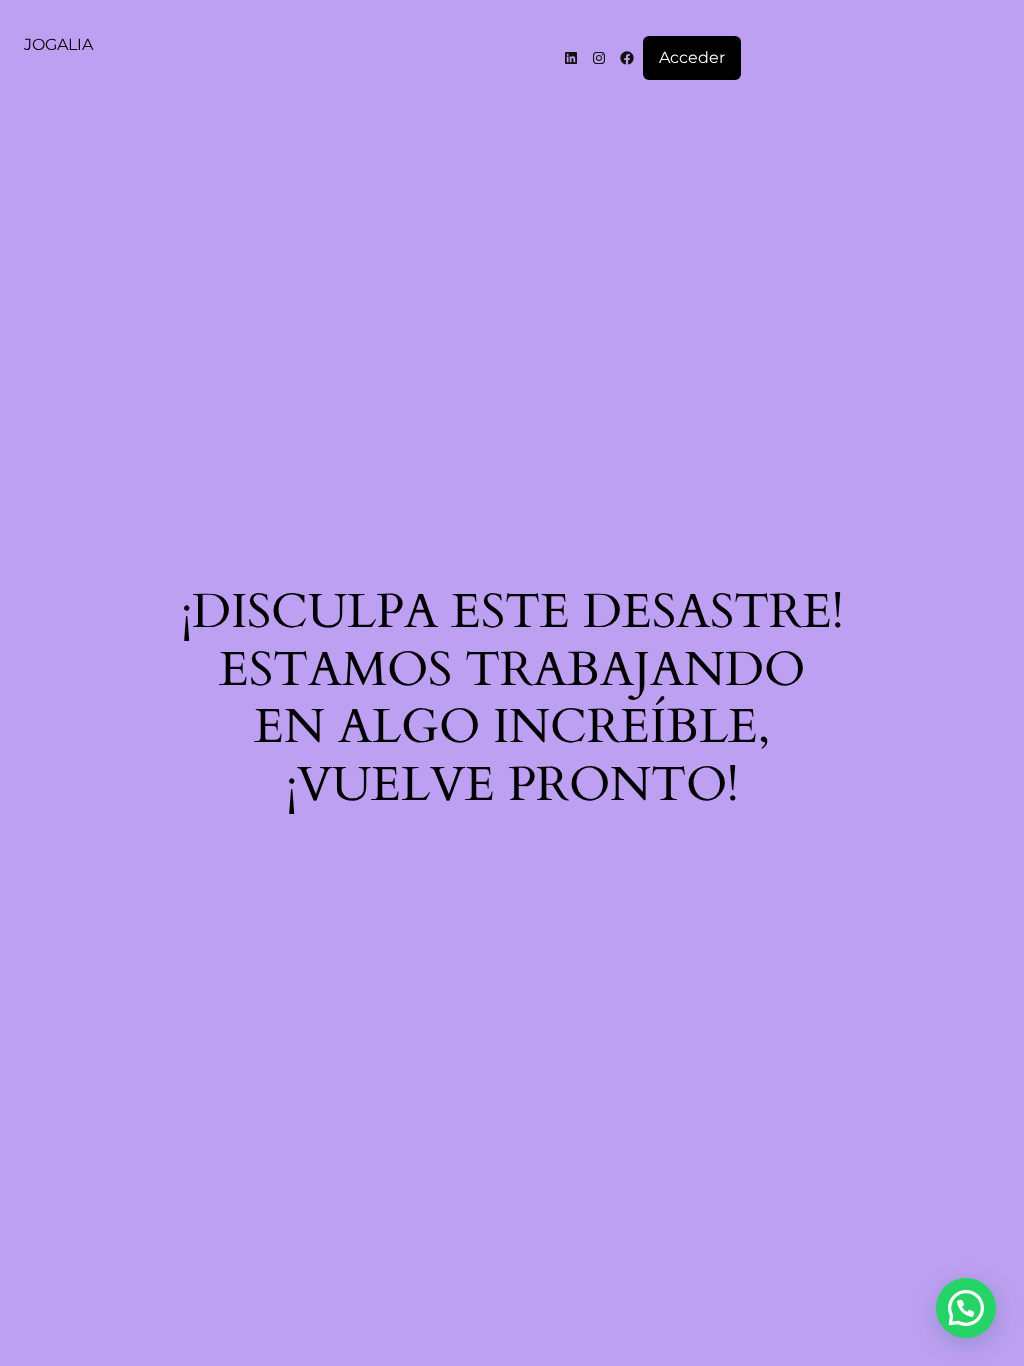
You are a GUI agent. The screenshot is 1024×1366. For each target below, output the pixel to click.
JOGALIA (58, 44)
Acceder (692, 57)
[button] (966, 1308)
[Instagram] (599, 58)
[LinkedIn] (571, 58)
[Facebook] (627, 58)
